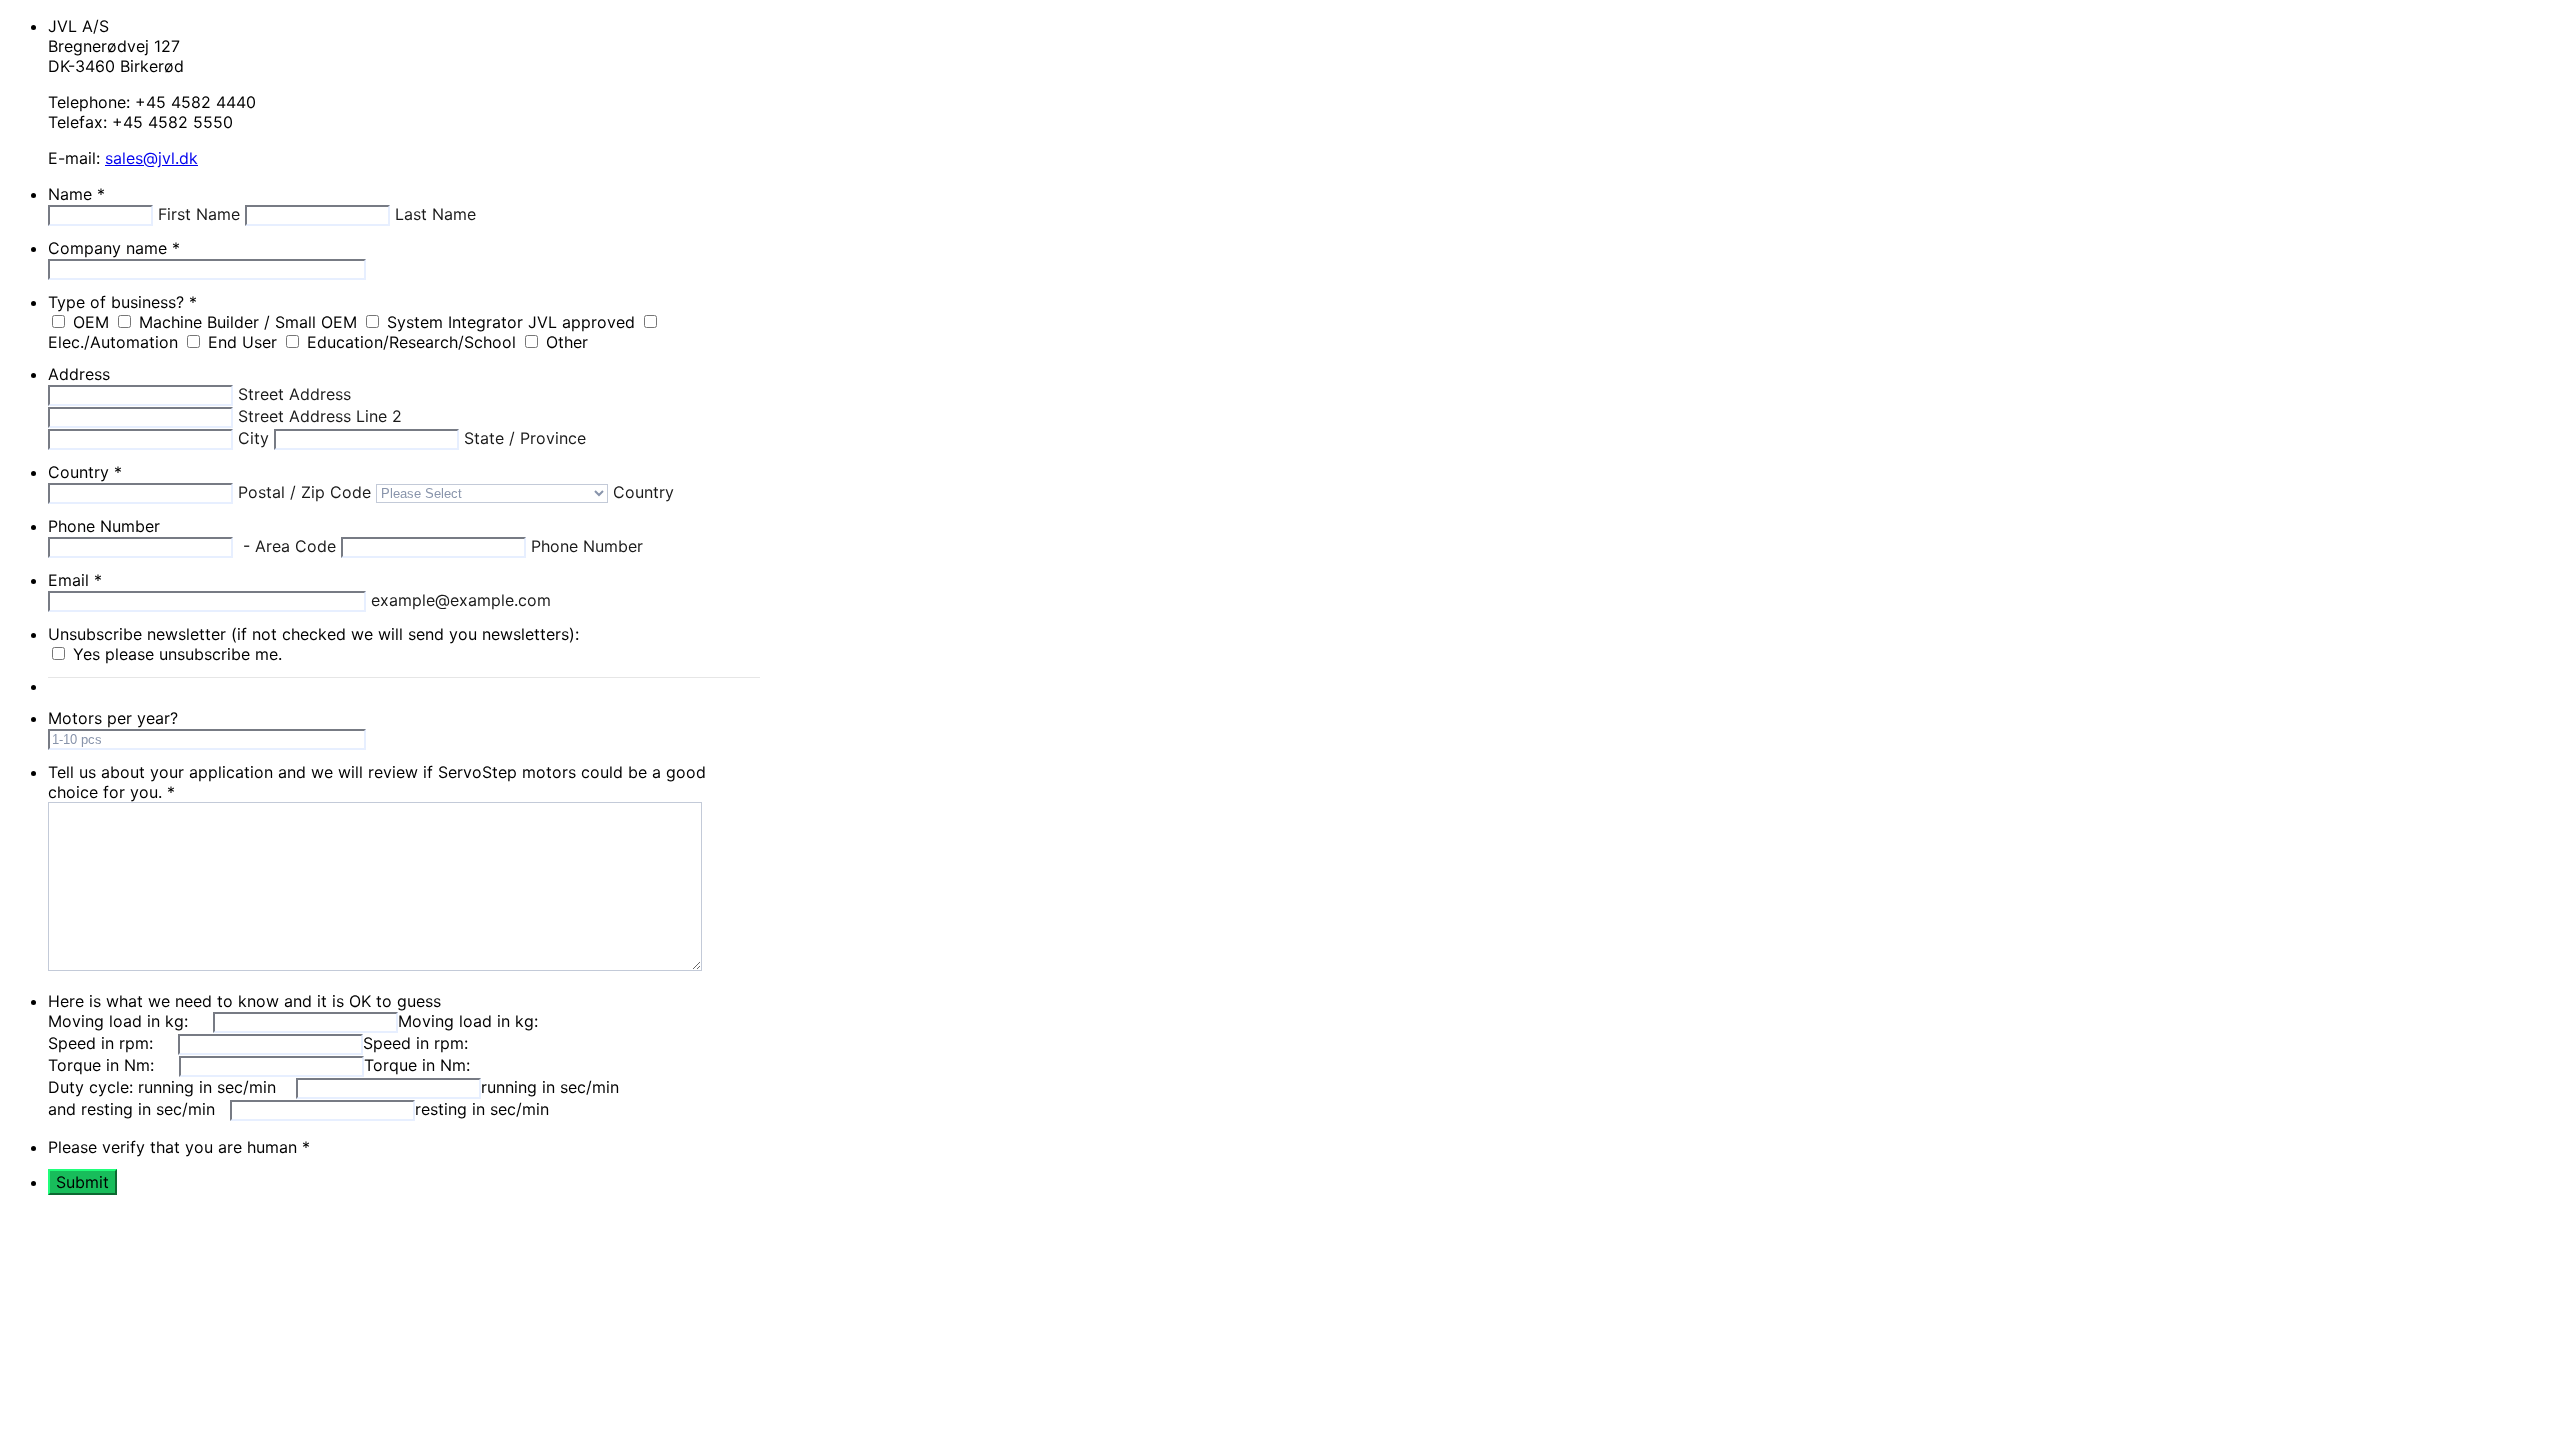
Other (567, 342)
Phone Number (104, 526)
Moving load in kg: (468, 1021)
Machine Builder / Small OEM (250, 322)
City (256, 438)
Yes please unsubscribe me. (177, 654)
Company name (114, 248)
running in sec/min (552, 1087)
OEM (93, 322)
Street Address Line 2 (320, 416)
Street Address (294, 394)
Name (76, 194)
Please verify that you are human (179, 1147)
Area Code (298, 546)
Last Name (435, 214)
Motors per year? (113, 718)
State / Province (525, 438)
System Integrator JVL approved (513, 322)
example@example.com (461, 600)
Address (79, 374)
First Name (201, 214)
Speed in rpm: (418, 1043)
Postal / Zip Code (307, 492)
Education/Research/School (414, 342)
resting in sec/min (484, 1109)
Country (85, 472)
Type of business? (122, 302)
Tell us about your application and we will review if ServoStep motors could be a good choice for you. (377, 782)
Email (75, 580)
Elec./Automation (115, 342)
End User (245, 342)
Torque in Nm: (417, 1065)
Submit (82, 1182)
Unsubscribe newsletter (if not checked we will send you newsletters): (313, 634)
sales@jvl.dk (151, 158)
